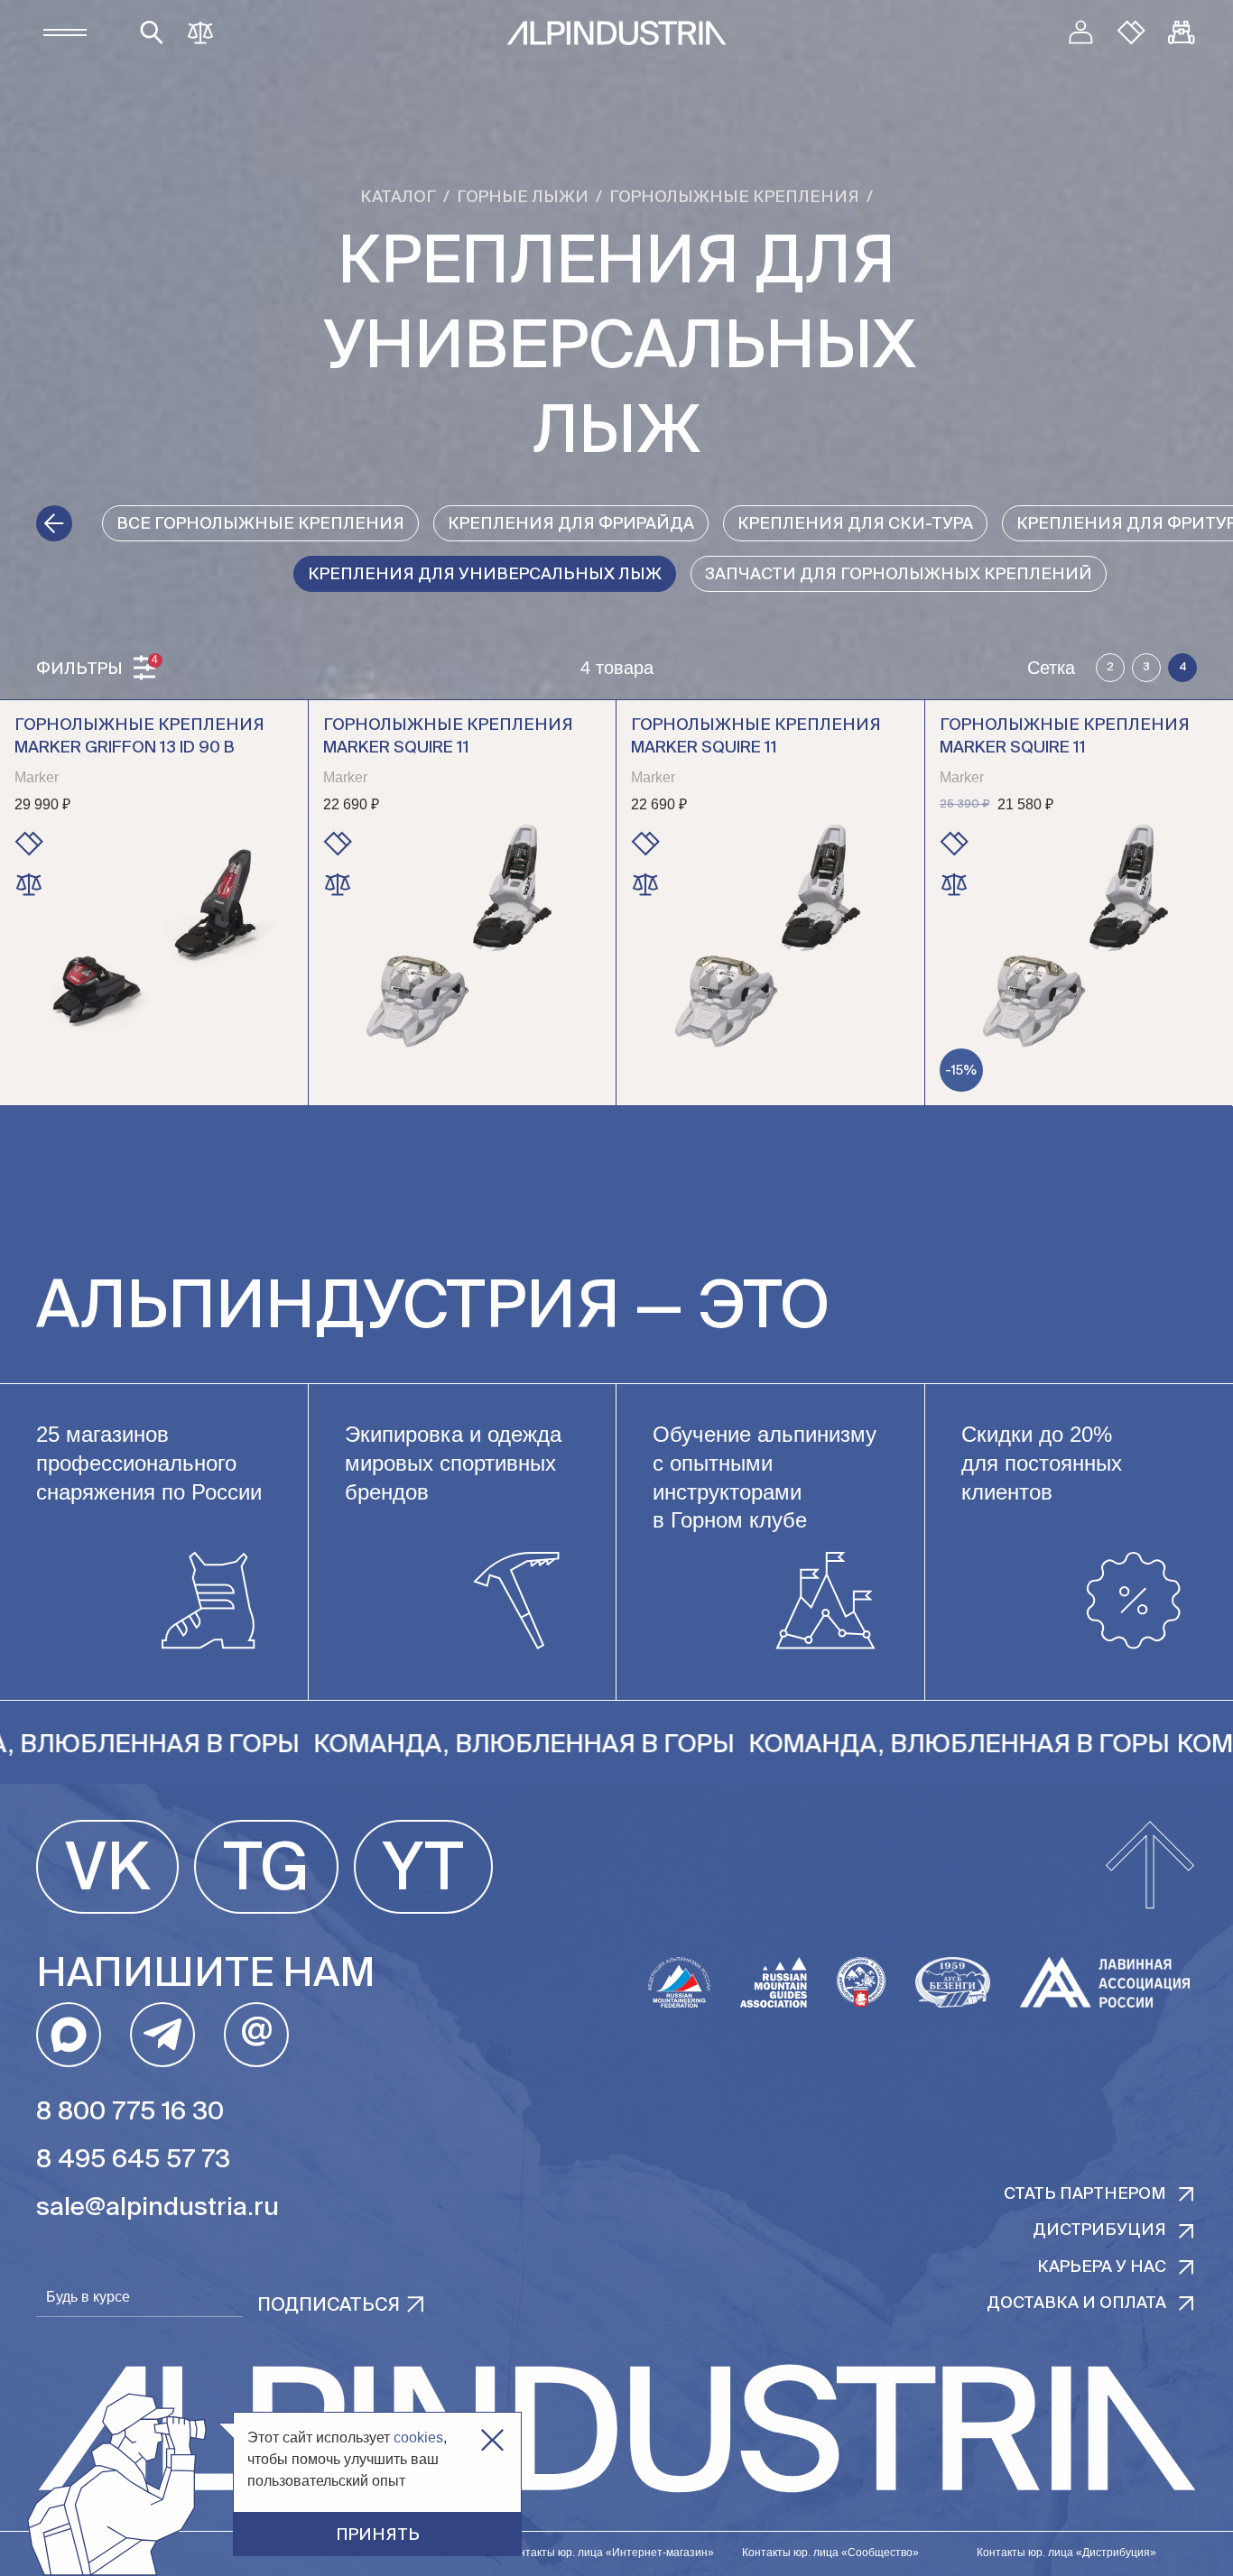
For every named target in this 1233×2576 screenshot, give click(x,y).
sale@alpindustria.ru (158, 2208)
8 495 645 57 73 (133, 2160)
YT (423, 1871)
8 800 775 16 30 (130, 2112)
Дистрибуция (1099, 2230)
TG (266, 1871)
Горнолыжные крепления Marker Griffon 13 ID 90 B (139, 737)
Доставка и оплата (1076, 2304)
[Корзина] (1182, 32)
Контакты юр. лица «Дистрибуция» (1066, 2553)
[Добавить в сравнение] (29, 884)
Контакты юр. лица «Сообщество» (830, 2553)
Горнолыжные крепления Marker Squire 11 (448, 737)
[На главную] (616, 33)
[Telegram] (162, 2035)
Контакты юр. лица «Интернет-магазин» (610, 2553)
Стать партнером (1085, 2194)
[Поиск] (152, 32)
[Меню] (65, 32)
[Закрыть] (492, 2440)
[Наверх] (1150, 1867)
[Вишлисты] (1131, 32)
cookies (418, 2438)
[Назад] (54, 523)
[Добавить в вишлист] (29, 844)
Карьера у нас (1102, 2267)
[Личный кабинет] (1080, 32)
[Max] (69, 2035)
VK (107, 1871)
